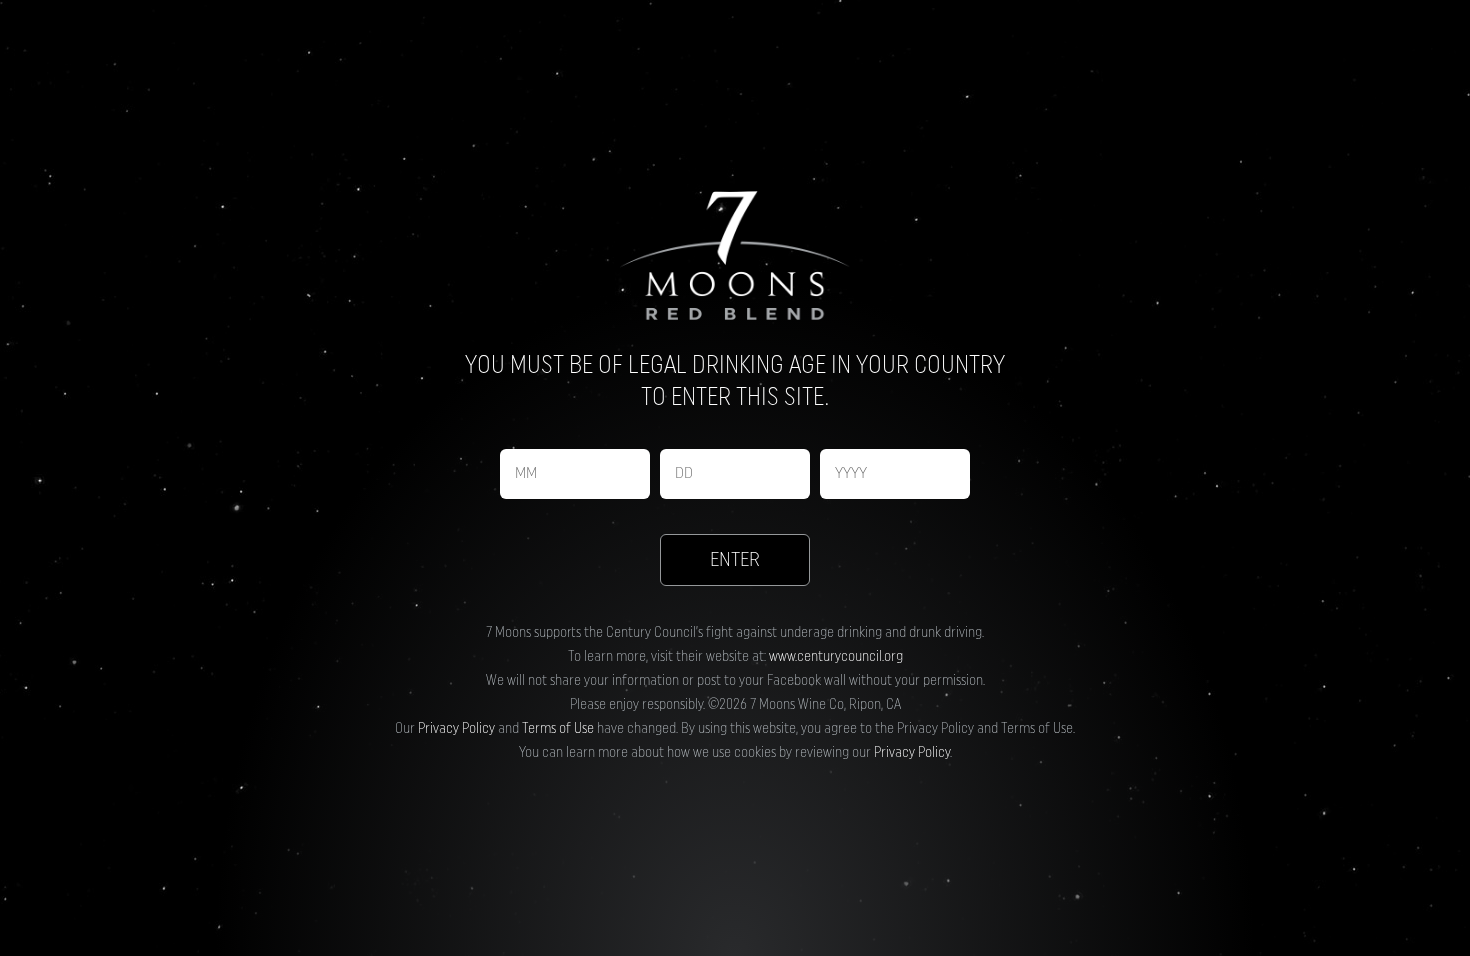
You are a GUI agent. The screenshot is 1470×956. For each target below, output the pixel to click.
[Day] (735, 474)
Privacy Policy (456, 729)
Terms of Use (558, 729)
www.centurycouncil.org (836, 657)
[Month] (575, 474)
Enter (735, 560)
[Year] (895, 474)
